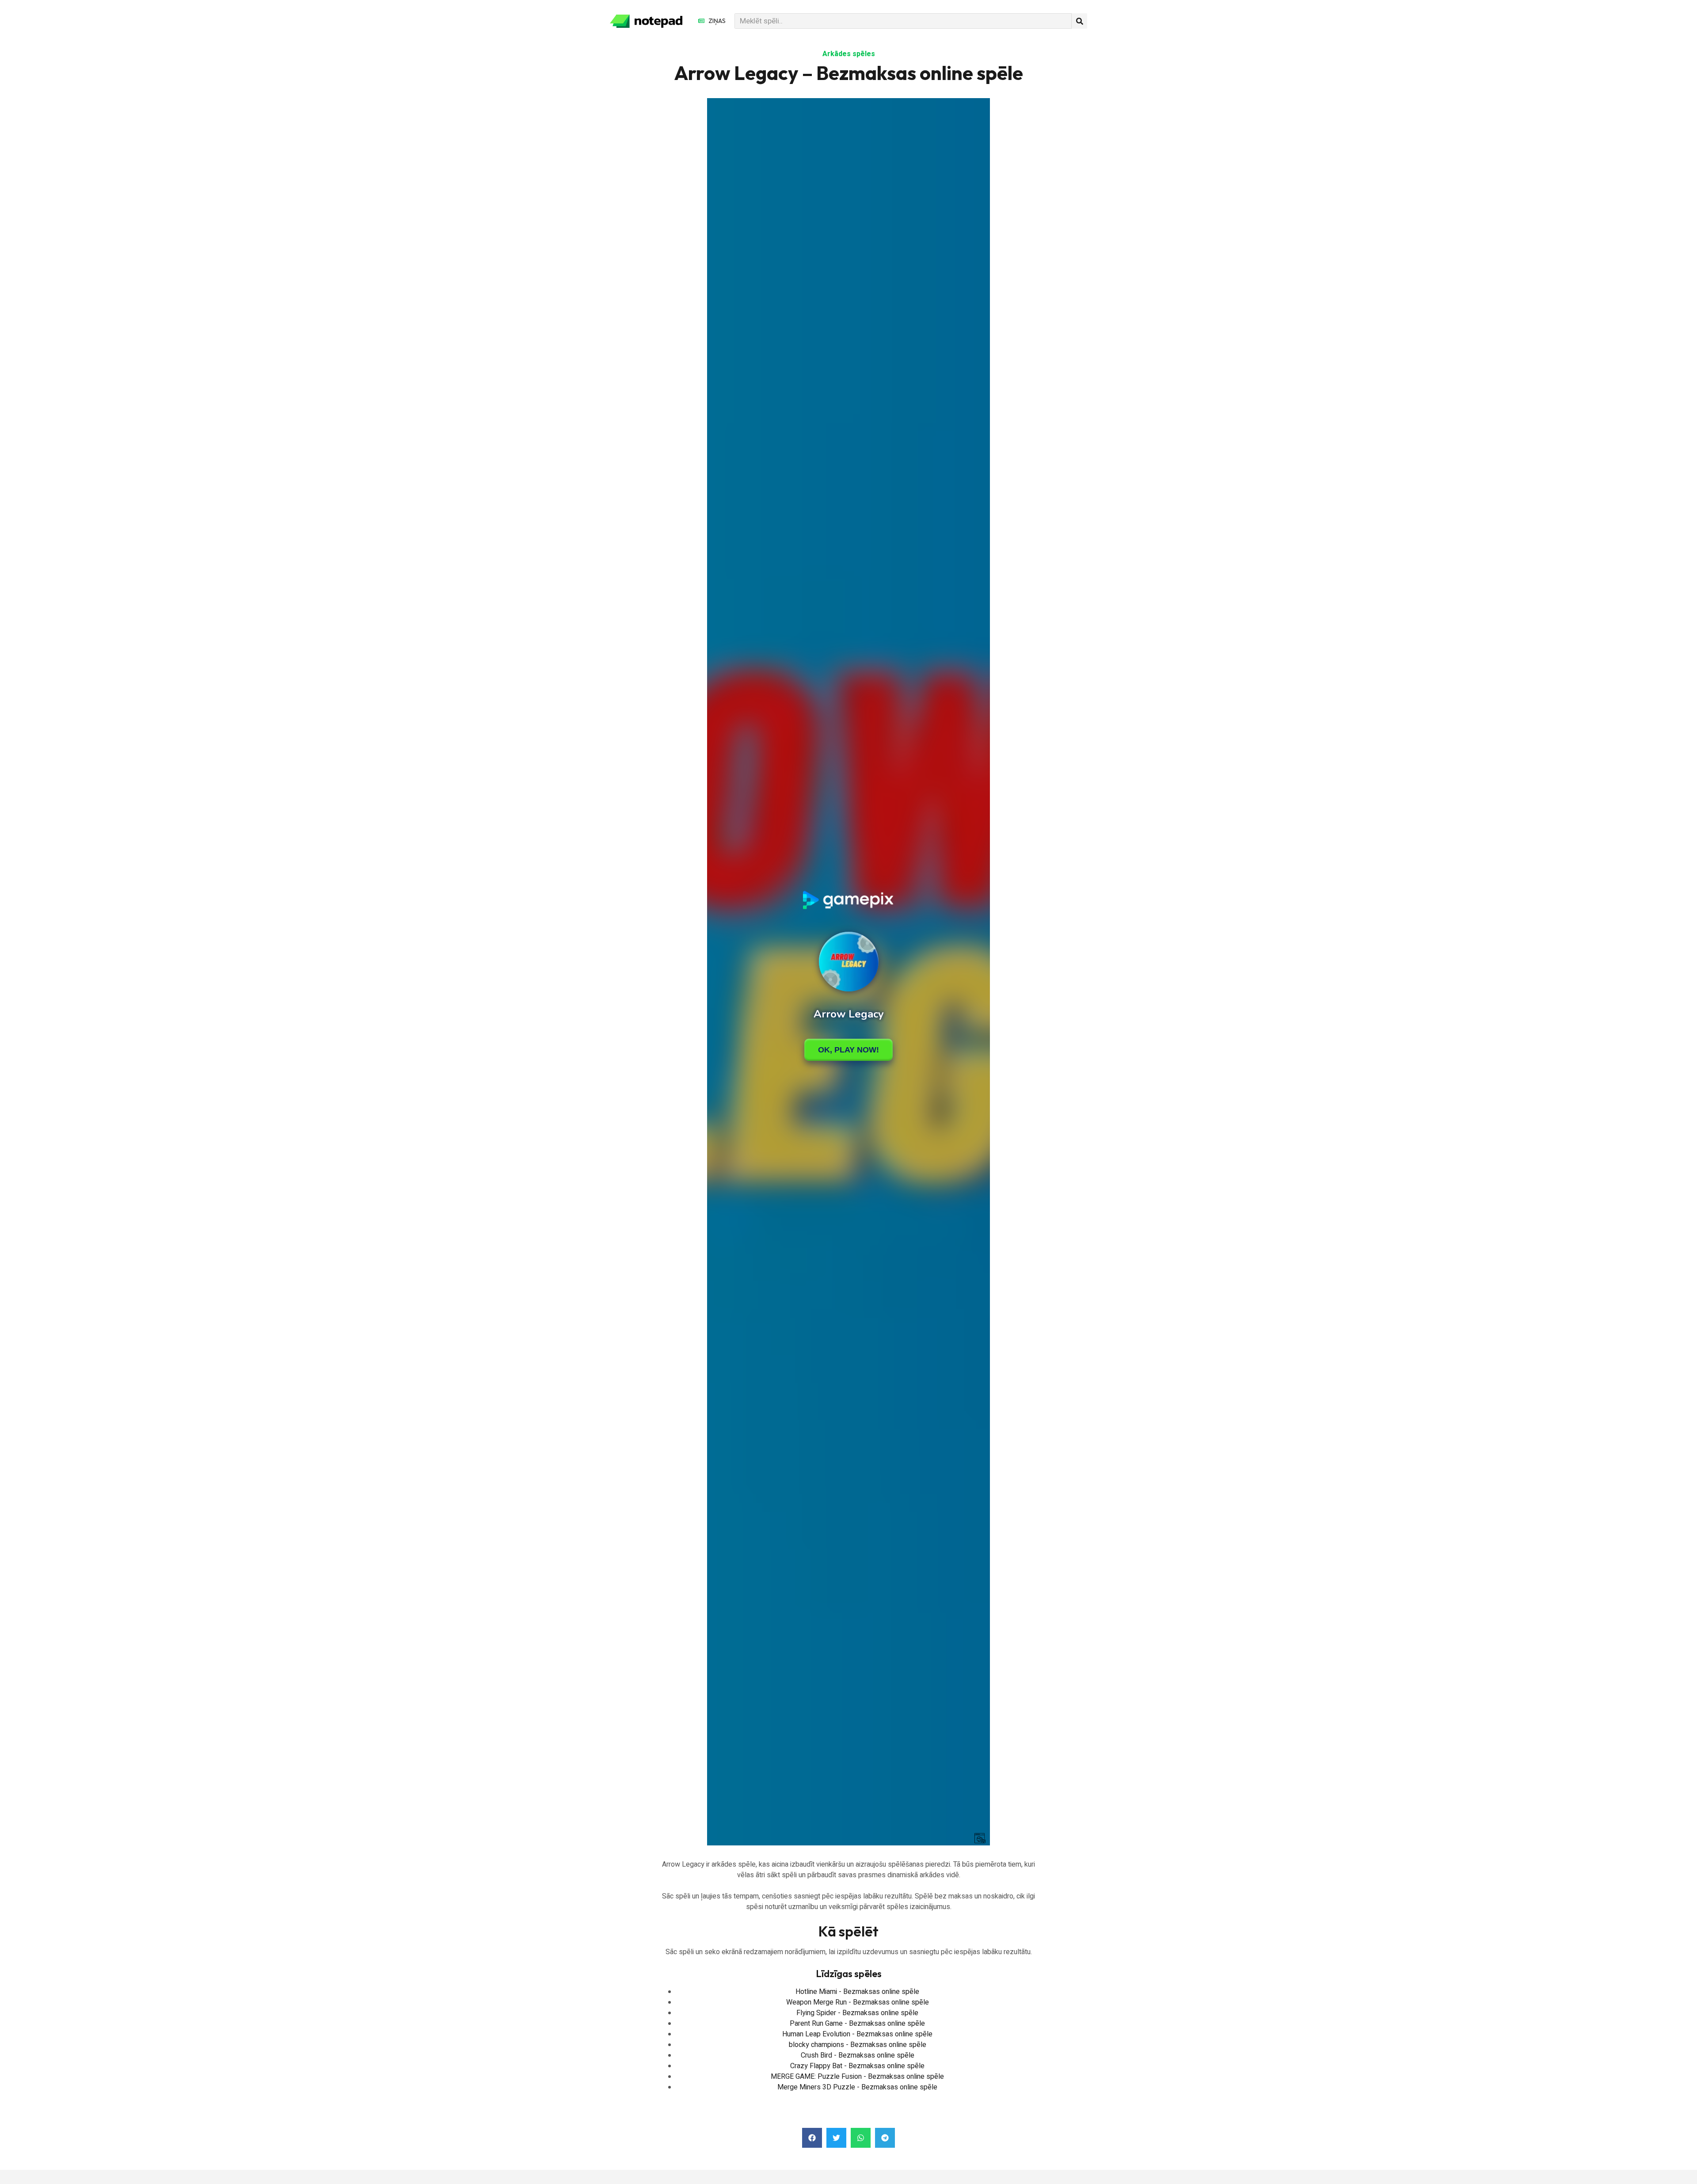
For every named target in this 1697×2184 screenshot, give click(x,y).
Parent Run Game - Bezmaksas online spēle (857, 2024)
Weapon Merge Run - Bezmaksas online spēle (858, 2002)
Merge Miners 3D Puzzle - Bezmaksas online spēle (857, 2087)
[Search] (1079, 21)
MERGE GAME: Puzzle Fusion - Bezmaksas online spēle (857, 2077)
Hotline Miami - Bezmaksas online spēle (857, 1992)
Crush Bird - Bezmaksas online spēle (858, 2055)
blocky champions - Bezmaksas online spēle (858, 2045)
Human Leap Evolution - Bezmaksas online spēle (857, 2034)
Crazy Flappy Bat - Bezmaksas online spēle (857, 2066)
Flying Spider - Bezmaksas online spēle (857, 2013)
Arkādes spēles (849, 54)
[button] (812, 2138)
